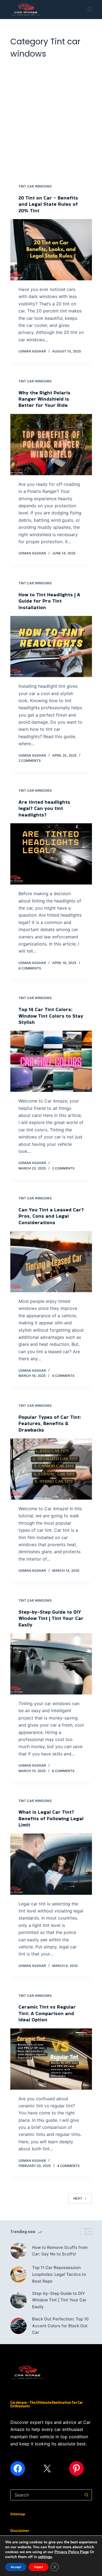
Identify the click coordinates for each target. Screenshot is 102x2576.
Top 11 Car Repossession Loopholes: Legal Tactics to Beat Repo (59, 2274)
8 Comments (30, 968)
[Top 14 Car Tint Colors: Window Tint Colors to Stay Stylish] (51, 1061)
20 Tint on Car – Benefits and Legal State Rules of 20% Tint (48, 204)
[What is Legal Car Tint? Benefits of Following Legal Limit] (51, 1864)
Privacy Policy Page (72, 2552)
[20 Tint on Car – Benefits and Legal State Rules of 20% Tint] (51, 250)
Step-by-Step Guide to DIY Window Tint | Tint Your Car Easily (51, 1618)
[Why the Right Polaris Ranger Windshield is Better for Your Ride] (51, 445)
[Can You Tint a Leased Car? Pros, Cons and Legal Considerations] (51, 1262)
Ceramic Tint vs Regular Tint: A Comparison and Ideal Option (47, 2013)
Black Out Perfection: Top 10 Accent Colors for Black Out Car (60, 2326)
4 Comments (63, 1376)
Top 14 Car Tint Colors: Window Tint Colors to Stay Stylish (51, 1016)
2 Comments (30, 761)
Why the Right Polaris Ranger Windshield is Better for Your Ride (44, 399)
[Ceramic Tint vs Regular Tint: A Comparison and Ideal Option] (51, 2059)
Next (78, 2198)
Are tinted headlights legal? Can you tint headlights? (44, 808)
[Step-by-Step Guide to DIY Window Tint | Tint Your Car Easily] (51, 1664)
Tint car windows (35, 186)
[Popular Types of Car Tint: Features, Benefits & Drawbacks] (51, 1469)
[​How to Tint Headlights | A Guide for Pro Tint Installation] (51, 647)
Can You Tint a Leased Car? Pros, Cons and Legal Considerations (51, 1216)
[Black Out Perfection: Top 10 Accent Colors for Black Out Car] (18, 2326)
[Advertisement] (51, 114)
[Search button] (86, 2495)
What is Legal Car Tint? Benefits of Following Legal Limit (51, 1818)
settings (45, 2557)
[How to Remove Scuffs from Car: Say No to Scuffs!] (18, 2251)
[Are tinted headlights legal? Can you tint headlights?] (51, 854)
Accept (16, 2567)
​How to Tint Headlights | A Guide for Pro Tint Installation (49, 601)
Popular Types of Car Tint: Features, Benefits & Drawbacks (50, 1423)
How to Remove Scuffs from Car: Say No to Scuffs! (60, 2251)
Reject (38, 2567)
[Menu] (89, 10)
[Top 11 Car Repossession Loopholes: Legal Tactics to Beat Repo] (18, 2274)
